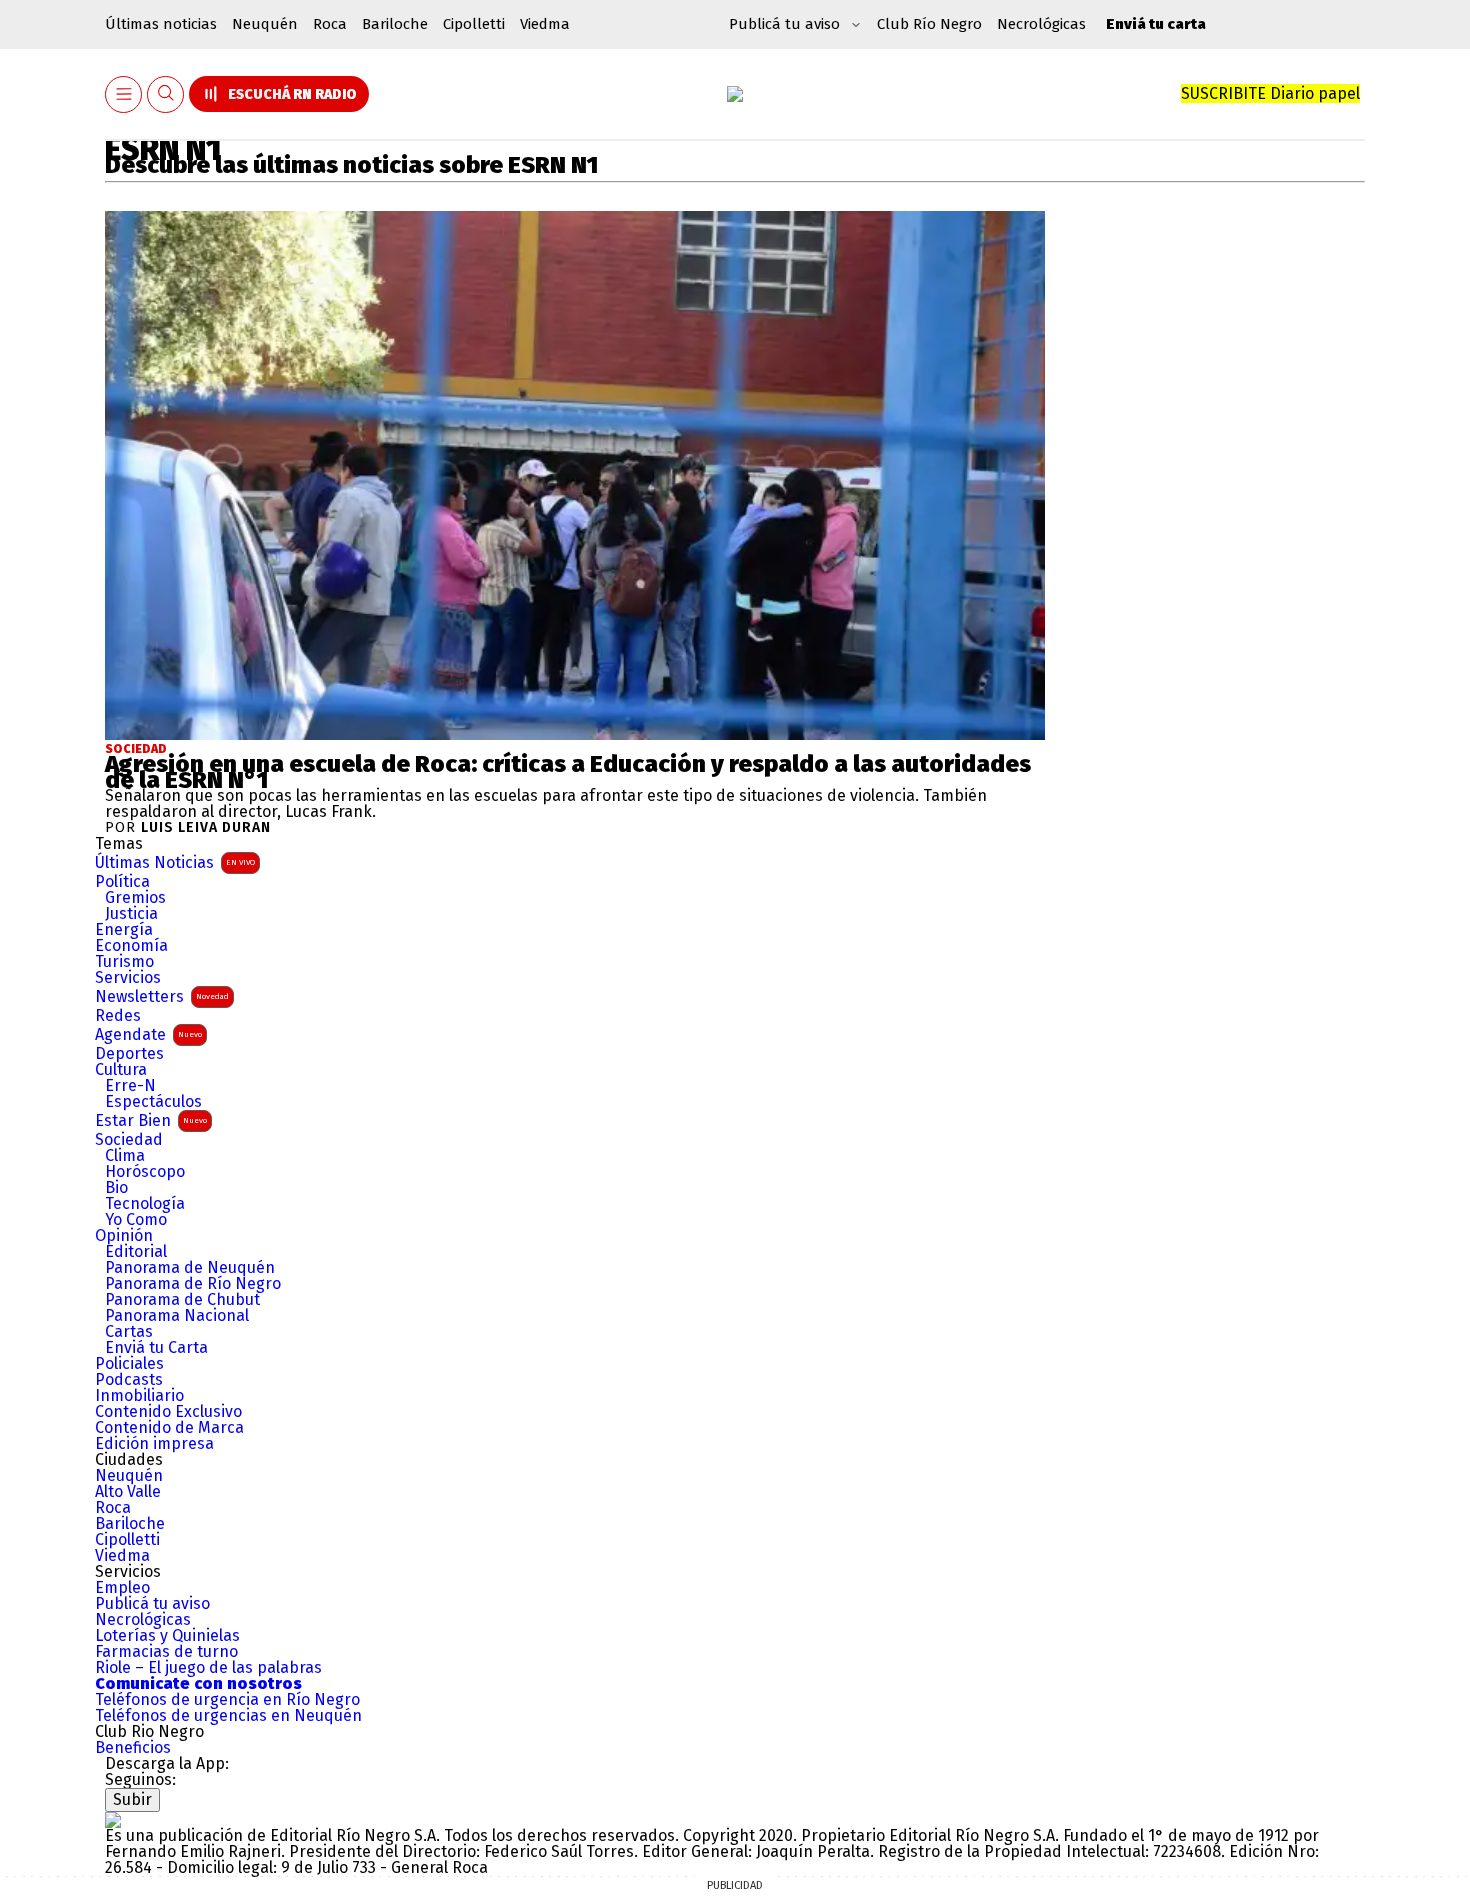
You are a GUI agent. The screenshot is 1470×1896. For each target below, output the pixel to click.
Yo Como (136, 1220)
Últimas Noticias (175, 862)
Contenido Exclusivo (168, 1412)
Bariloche (395, 24)
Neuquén (265, 24)
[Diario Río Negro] (735, 94)
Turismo (124, 962)
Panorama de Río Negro (193, 1284)
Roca (330, 24)
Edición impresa (154, 1444)
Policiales (129, 1364)
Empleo (122, 1588)
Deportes (129, 1054)
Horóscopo (145, 1172)
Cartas (129, 1332)
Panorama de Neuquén (190, 1268)
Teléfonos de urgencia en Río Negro (227, 1700)
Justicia (131, 914)
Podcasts (129, 1380)
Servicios (128, 978)
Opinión (124, 1236)
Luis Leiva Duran (206, 828)
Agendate (148, 1034)
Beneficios (133, 1748)
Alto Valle (128, 1492)
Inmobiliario (139, 1396)
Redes (118, 1016)
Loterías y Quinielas (167, 1636)
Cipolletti (474, 24)
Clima (125, 1156)
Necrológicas (1041, 24)
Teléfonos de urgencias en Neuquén (228, 1716)
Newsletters (162, 996)
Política (122, 882)
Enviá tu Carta (156, 1348)
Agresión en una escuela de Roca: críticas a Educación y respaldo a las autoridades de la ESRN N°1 (568, 772)
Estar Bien (151, 1120)
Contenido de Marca (169, 1428)
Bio (116, 1188)
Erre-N (130, 1086)
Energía (124, 930)
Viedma (545, 24)
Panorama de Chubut (182, 1300)
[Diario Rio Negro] (113, 1819)
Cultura (121, 1070)
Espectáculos (153, 1102)
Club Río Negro (929, 24)
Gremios (135, 898)
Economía (131, 946)
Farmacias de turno (166, 1652)
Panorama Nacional (177, 1316)
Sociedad (136, 749)
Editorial (136, 1252)
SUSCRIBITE (1270, 93)
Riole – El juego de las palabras (208, 1668)
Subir (132, 1799)
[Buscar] (166, 94)
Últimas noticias (161, 24)
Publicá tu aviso (152, 1604)
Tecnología (145, 1204)
